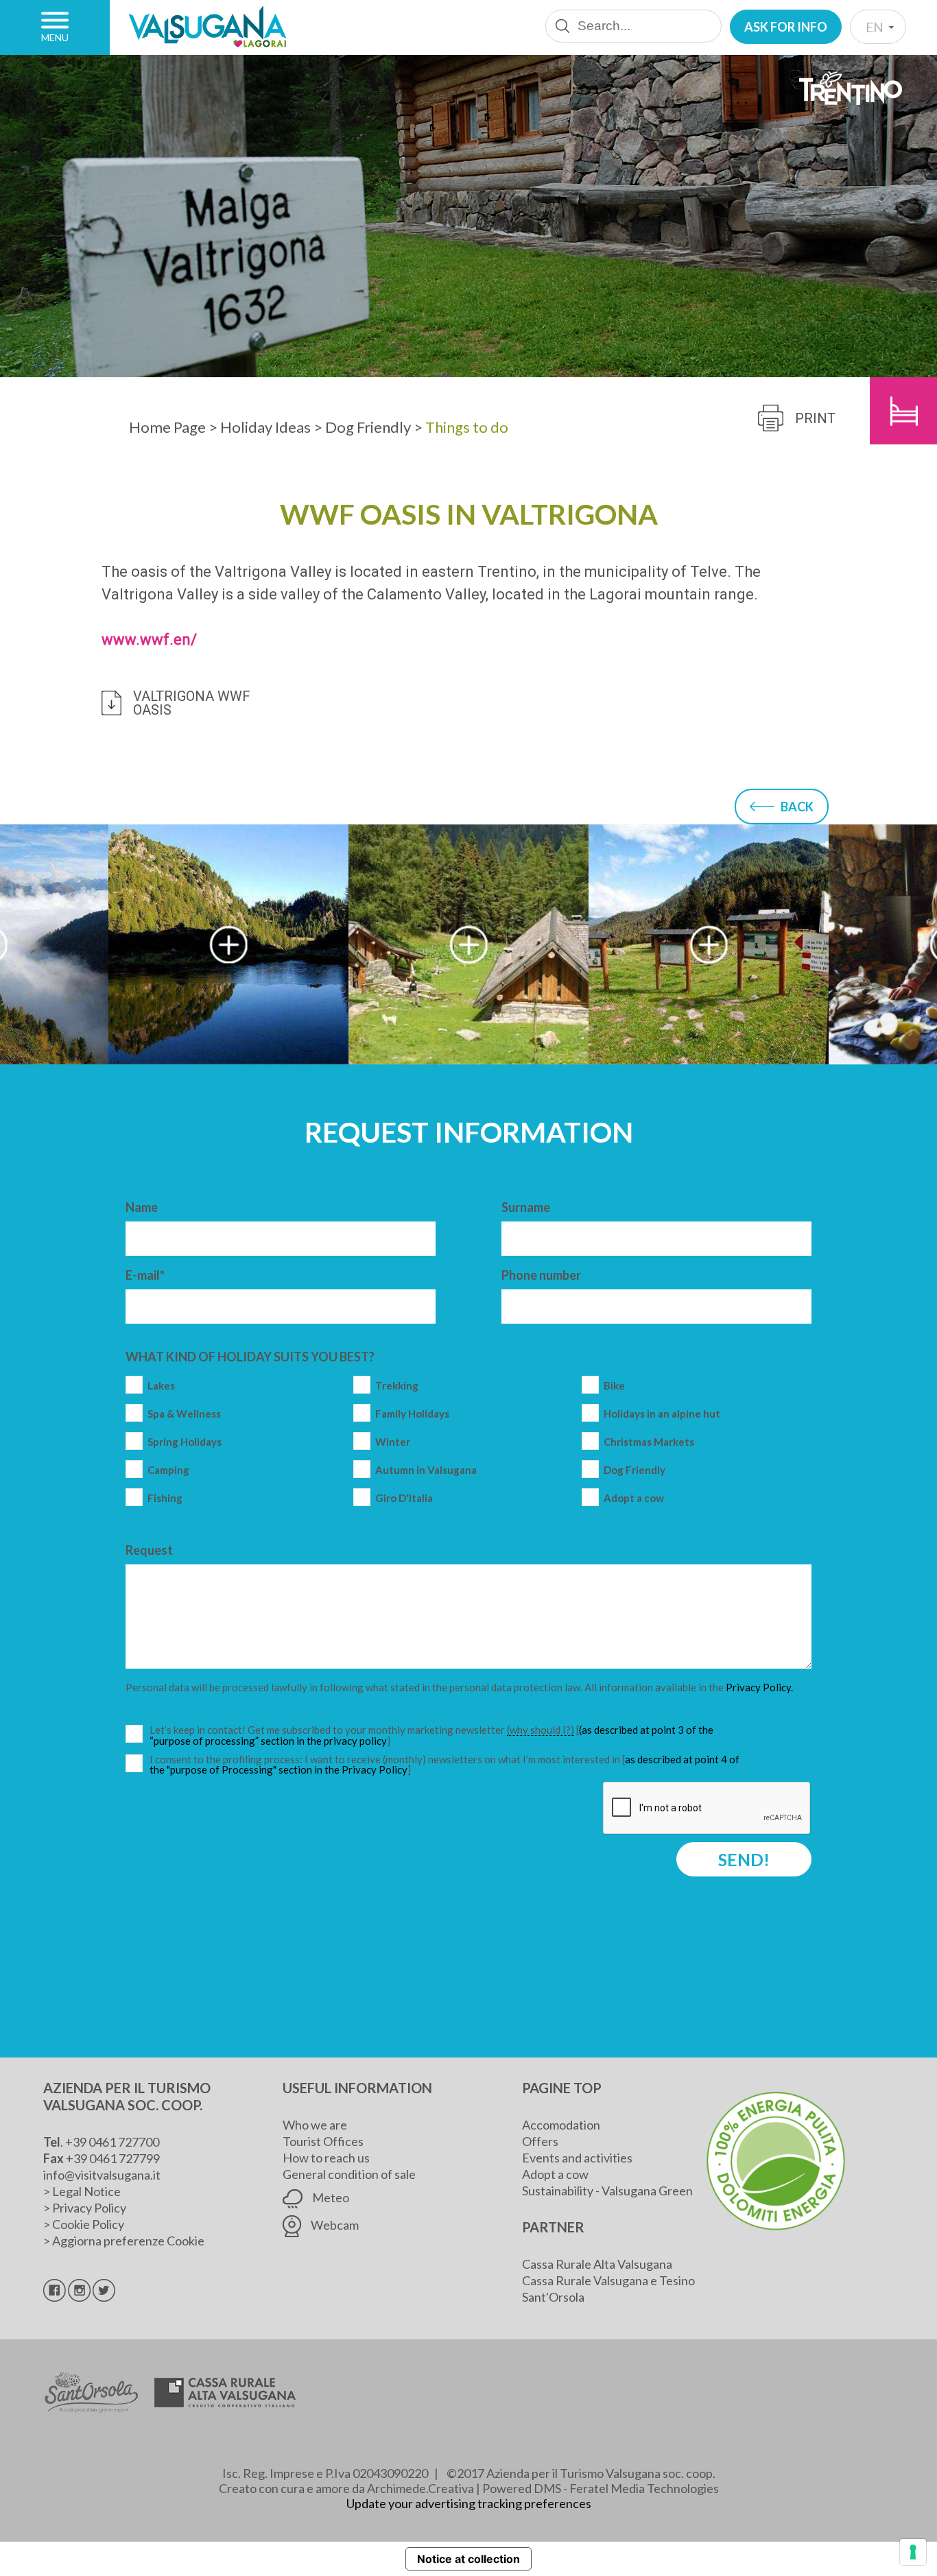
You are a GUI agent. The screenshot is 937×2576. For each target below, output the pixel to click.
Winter (393, 1442)
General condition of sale (349, 2174)
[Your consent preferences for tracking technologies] (913, 2552)
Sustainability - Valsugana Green (607, 2191)
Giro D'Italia (404, 1498)
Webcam (334, 2225)
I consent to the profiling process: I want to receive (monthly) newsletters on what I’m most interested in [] (444, 1765)
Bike (614, 1386)
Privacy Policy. (759, 1687)
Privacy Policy (89, 2208)
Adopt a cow (634, 1498)
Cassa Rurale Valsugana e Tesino (608, 2280)
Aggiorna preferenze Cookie (128, 2241)
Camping (168, 1470)
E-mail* (145, 1275)
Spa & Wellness (184, 1414)
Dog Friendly (634, 1470)
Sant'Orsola (553, 2297)
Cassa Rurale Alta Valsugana (597, 2264)
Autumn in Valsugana (426, 1470)
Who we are (315, 2125)
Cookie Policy (88, 2224)
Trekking (397, 1386)
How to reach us (326, 2158)
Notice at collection (468, 2559)
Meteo (330, 2197)
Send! (744, 1859)
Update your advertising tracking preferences (469, 2503)
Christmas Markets (649, 1442)
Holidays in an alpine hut (662, 1414)
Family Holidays (412, 1414)
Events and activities (577, 2158)
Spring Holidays (185, 1442)
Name (142, 1207)
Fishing (165, 1498)
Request (149, 1550)
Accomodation (561, 2125)
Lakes (161, 1386)
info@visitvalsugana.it (102, 2175)
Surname (526, 1207)
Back (797, 807)
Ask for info (786, 27)
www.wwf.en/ (149, 640)
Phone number (541, 1275)
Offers (540, 2141)
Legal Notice (86, 2191)
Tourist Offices (323, 2141)
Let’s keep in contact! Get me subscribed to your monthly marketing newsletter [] (446, 1736)
